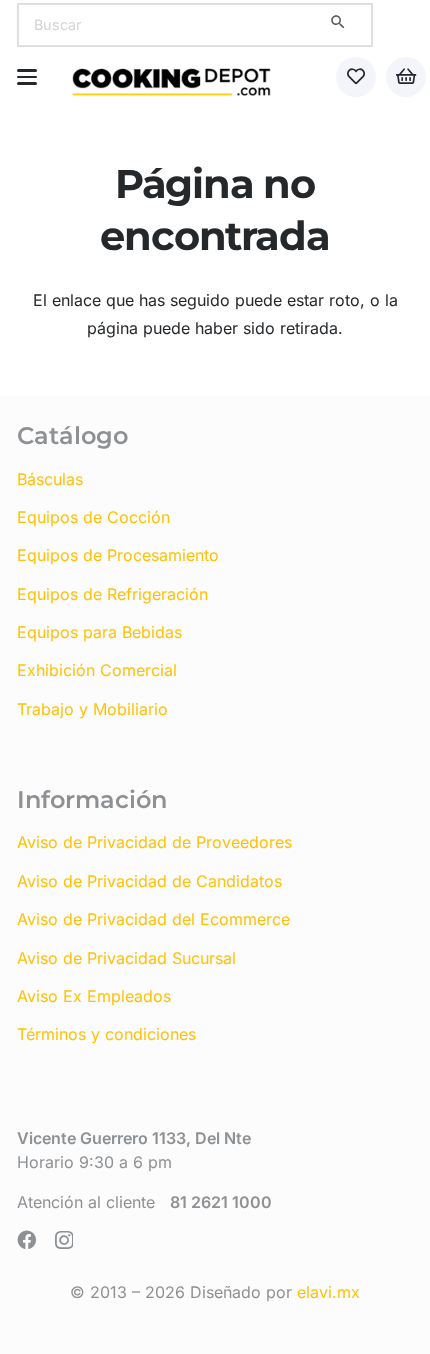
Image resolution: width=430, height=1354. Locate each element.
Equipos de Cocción (93, 517)
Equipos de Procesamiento (118, 555)
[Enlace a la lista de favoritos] (356, 77)
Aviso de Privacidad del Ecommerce (153, 919)
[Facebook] (26, 1239)
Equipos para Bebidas (99, 632)
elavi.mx (328, 1292)
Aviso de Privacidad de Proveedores (154, 842)
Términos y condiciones (106, 1034)
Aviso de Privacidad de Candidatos (149, 881)
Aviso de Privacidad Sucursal (126, 958)
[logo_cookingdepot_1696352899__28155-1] (172, 77)
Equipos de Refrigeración (112, 594)
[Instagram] (64, 1240)
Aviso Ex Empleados (94, 996)
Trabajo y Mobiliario (92, 709)
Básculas (50, 479)
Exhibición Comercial (97, 670)
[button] (27, 77)
